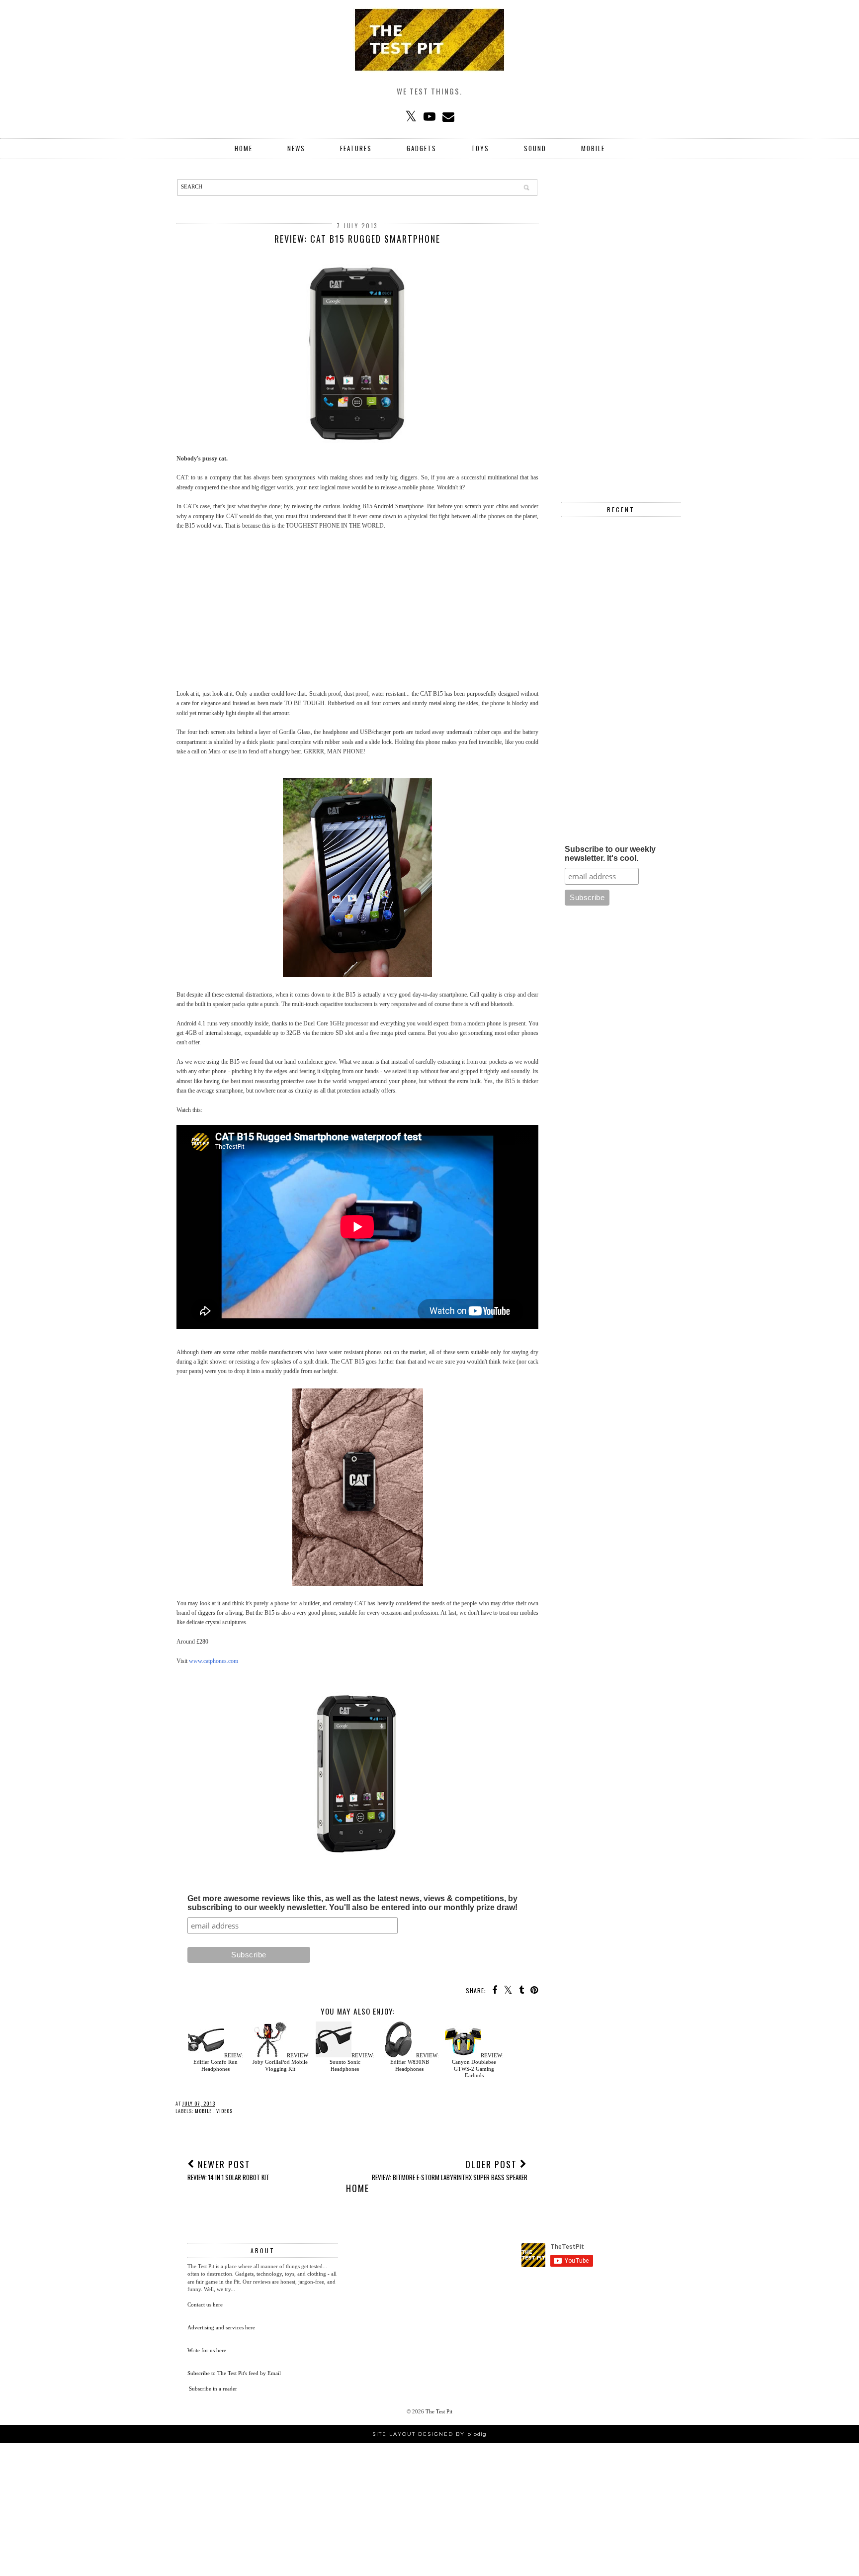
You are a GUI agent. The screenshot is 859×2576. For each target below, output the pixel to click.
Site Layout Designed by (429, 2434)
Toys (480, 148)
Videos (224, 2111)
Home (244, 148)
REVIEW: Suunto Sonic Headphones (352, 2062)
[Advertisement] (357, 610)
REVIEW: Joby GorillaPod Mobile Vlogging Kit (281, 2062)
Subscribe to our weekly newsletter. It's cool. (610, 854)
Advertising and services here (221, 2327)
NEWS (296, 148)
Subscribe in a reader (213, 2389)
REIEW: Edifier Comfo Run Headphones (218, 2062)
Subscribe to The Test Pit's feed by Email (234, 2373)
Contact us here (205, 2304)
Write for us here (207, 2350)
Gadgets (422, 148)
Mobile (593, 148)
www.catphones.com (214, 1661)
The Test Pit (439, 2411)
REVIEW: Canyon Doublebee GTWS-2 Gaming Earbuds (478, 2065)
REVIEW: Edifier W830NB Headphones (415, 2062)
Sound (535, 148)
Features (356, 148)
